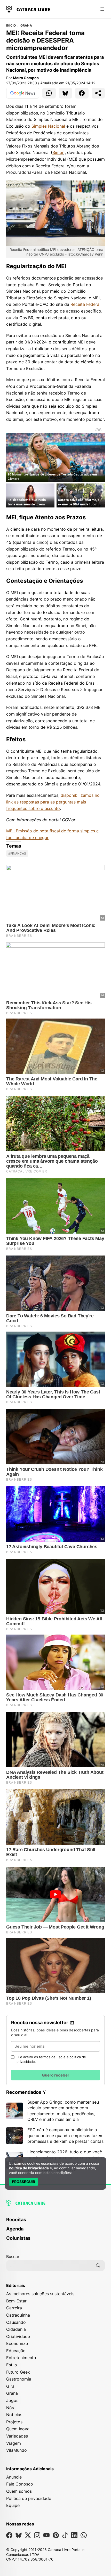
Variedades (17, 2436)
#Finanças (17, 853)
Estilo (12, 2365)
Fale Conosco (20, 2484)
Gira (10, 2386)
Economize (17, 2343)
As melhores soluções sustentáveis (40, 2294)
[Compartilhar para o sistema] (98, 93)
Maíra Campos (26, 78)
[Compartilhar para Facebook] (82, 93)
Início (11, 26)
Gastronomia (19, 2379)
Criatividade (18, 2336)
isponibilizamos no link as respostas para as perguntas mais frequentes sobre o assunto (53, 802)
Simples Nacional (48, 126)
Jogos (12, 2400)
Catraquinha (18, 2315)
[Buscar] (98, 2266)
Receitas (16, 2220)
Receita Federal (85, 304)
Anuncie (14, 2477)
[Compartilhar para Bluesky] (66, 93)
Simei (58, 152)
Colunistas (18, 2238)
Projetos (14, 2422)
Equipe (13, 2505)
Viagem (14, 2443)
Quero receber (55, 2075)
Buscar (13, 2257)
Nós (10, 2408)
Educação (16, 2351)
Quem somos (19, 2491)
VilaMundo (17, 2450)
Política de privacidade (29, 2498)
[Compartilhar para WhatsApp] (49, 93)
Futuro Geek (18, 2372)
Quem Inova (18, 2429)
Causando (16, 2322)
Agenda (15, 2229)
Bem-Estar (16, 2301)
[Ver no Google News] (23, 93)
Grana (26, 26)
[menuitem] (55, 2222)
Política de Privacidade (29, 2168)
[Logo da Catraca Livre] (28, 9)
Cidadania (16, 2329)
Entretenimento (21, 2358)
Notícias (14, 2415)
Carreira (14, 2308)
